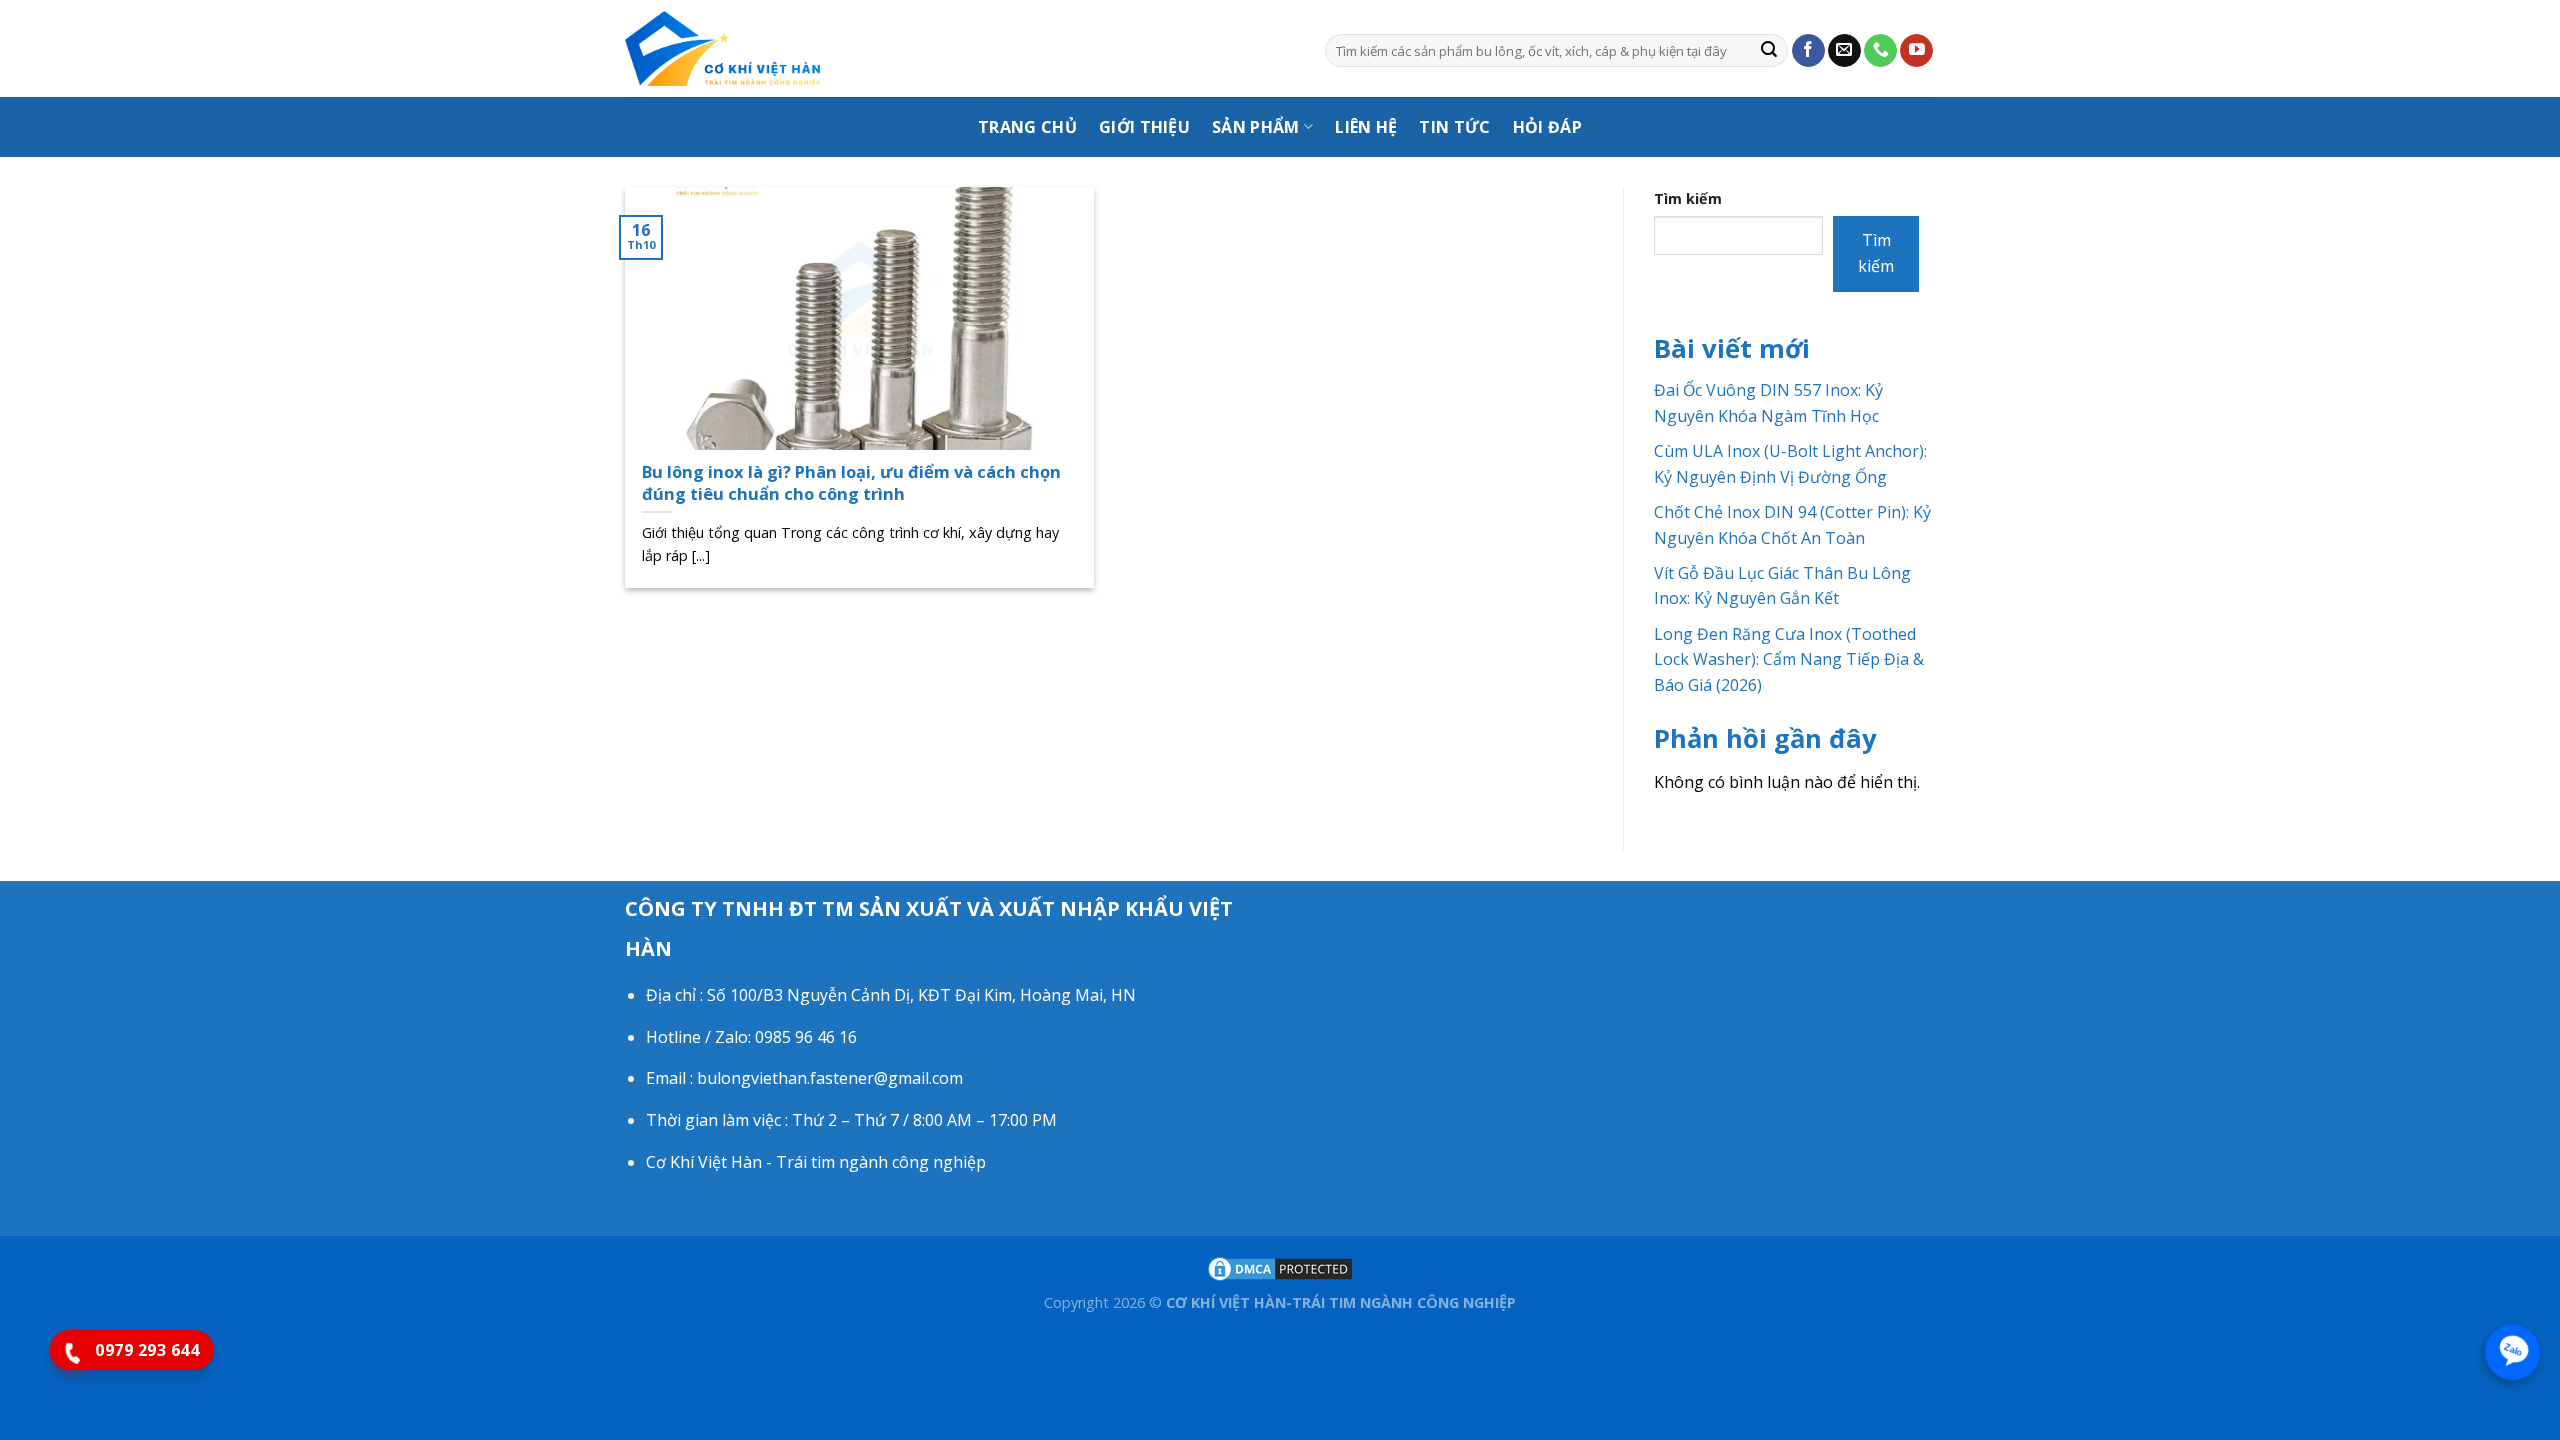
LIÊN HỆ (1366, 127)
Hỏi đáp (1547, 127)
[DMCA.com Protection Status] (1280, 1267)
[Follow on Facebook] (1808, 51)
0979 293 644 (147, 1350)
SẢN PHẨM (1256, 127)
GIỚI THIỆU (1144, 127)
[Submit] (1769, 51)
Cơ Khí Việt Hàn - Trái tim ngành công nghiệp (816, 1162)
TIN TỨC (1454, 127)
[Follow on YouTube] (1916, 51)
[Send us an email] (1844, 51)
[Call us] (1880, 51)
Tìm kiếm (1688, 198)
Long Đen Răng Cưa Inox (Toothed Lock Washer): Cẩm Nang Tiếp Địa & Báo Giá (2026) (1789, 659)
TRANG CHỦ (1027, 127)
